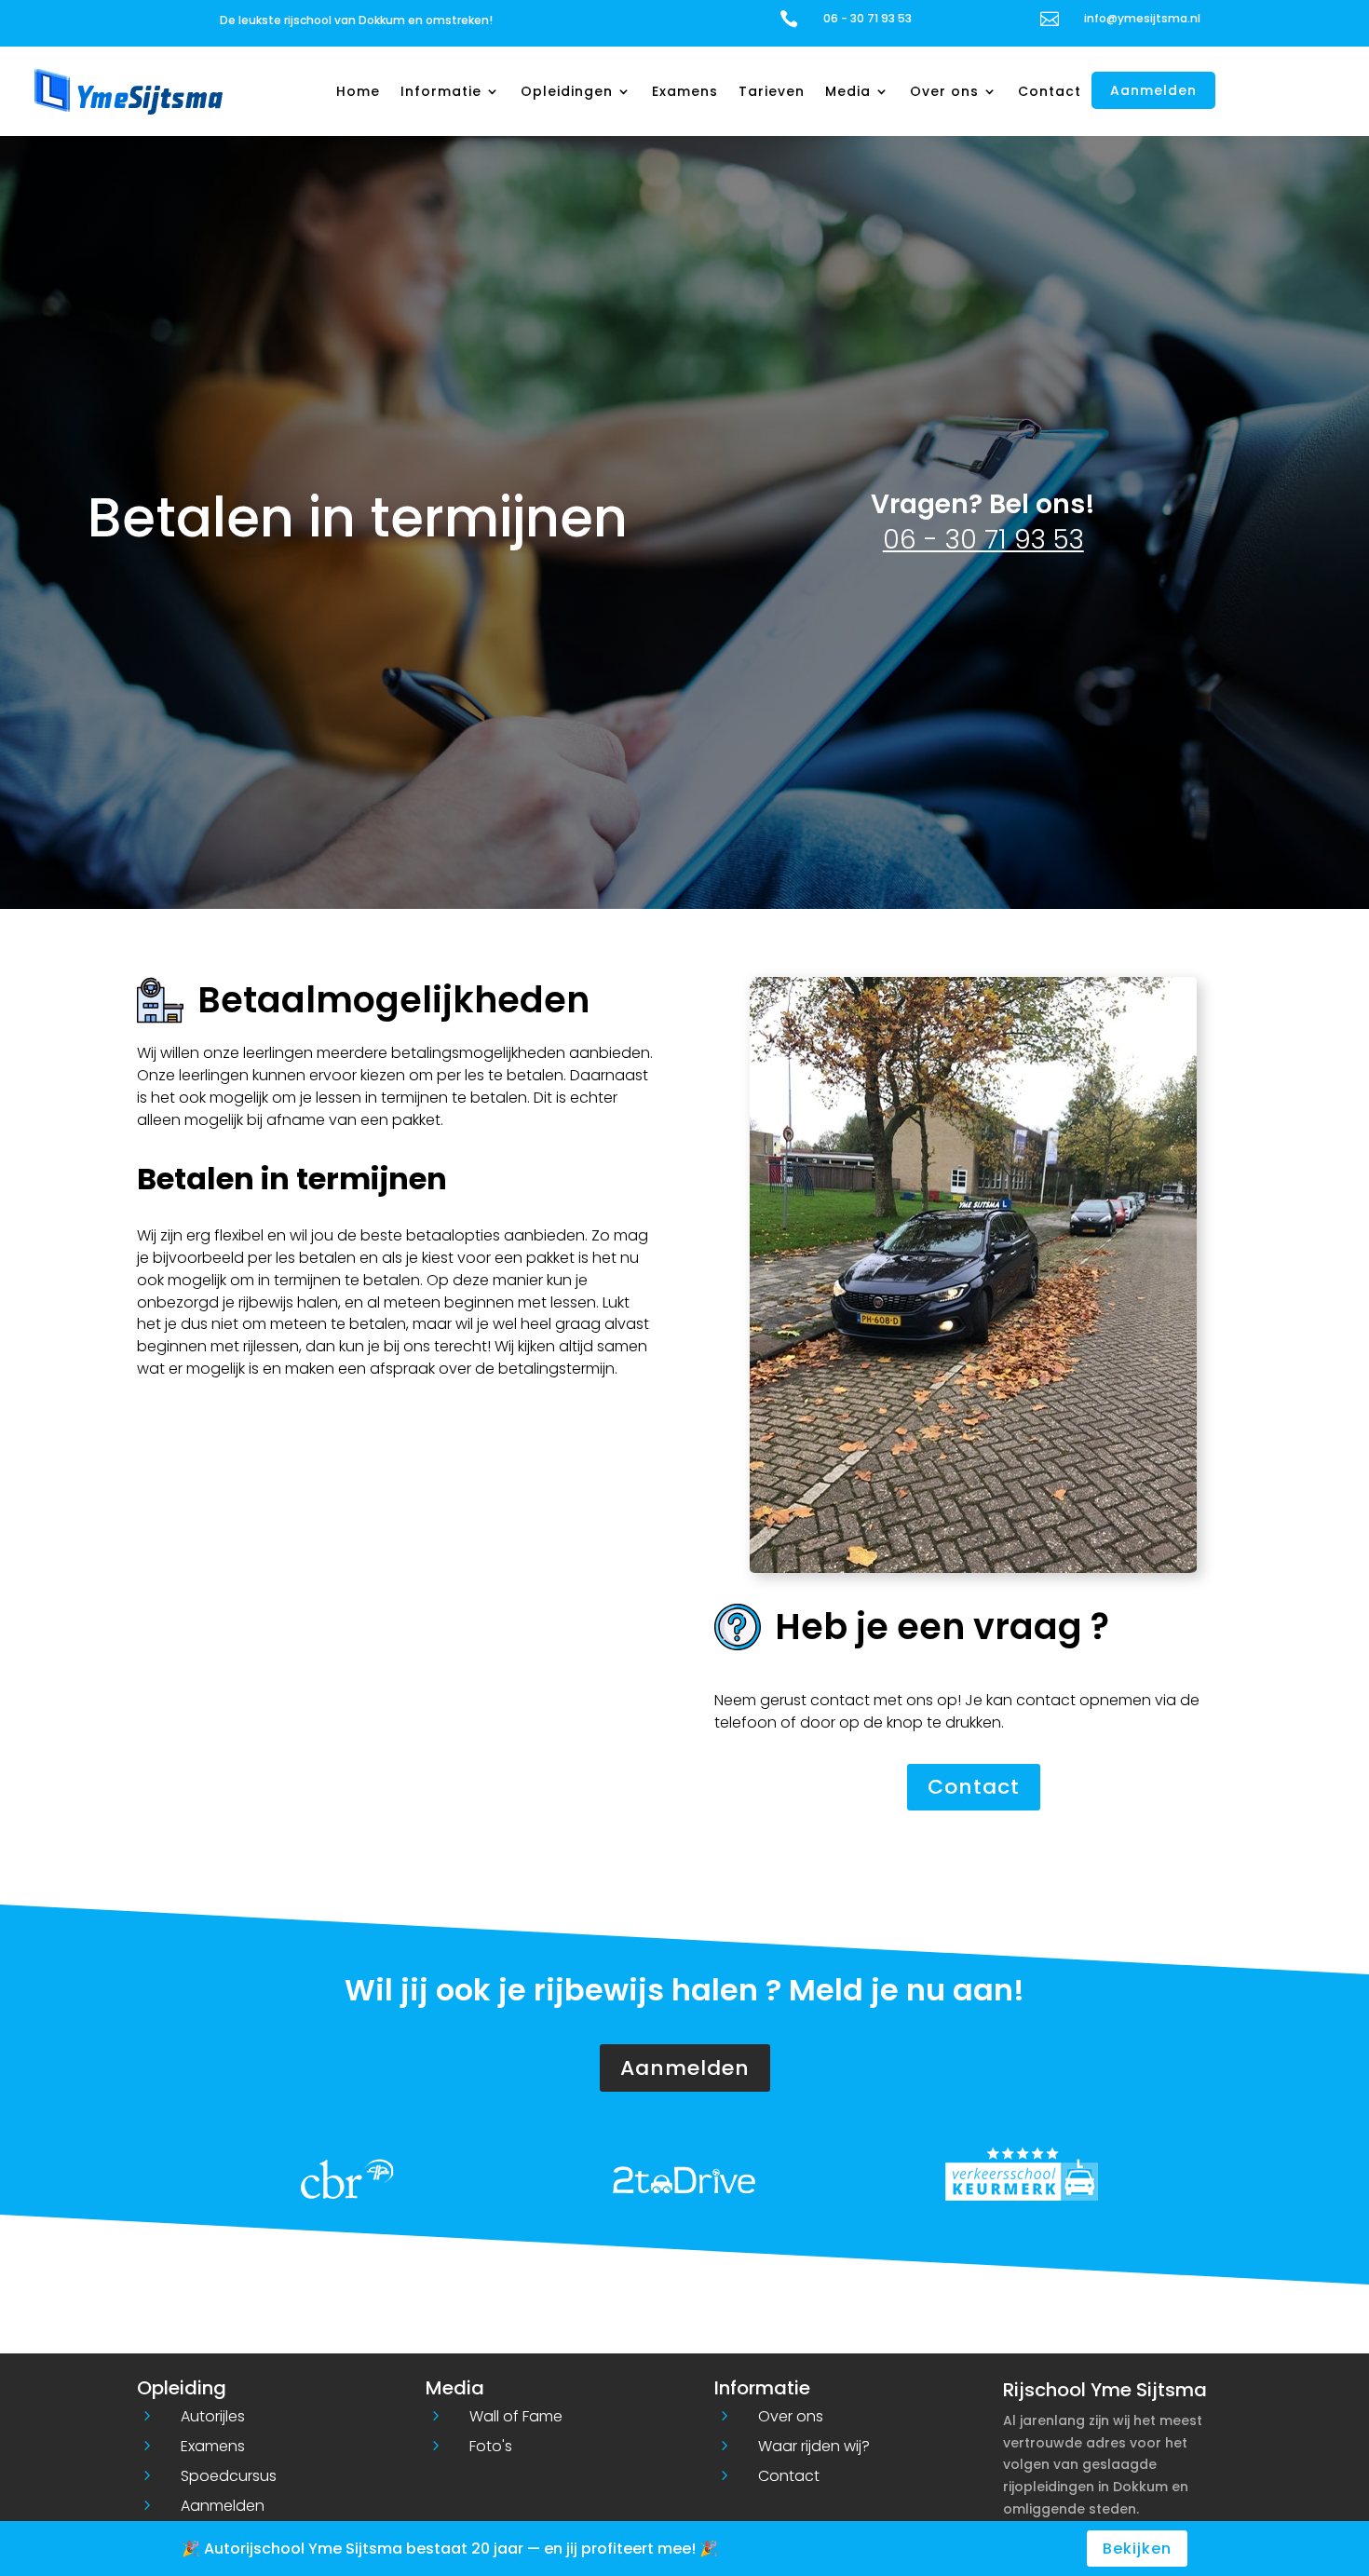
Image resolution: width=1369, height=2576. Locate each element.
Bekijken (1137, 2549)
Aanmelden (1153, 90)
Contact (1050, 91)
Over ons (944, 91)
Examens (685, 91)
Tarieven (772, 91)
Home (358, 91)
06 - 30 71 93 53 (983, 540)
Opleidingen (567, 91)
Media (848, 91)
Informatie (441, 91)
